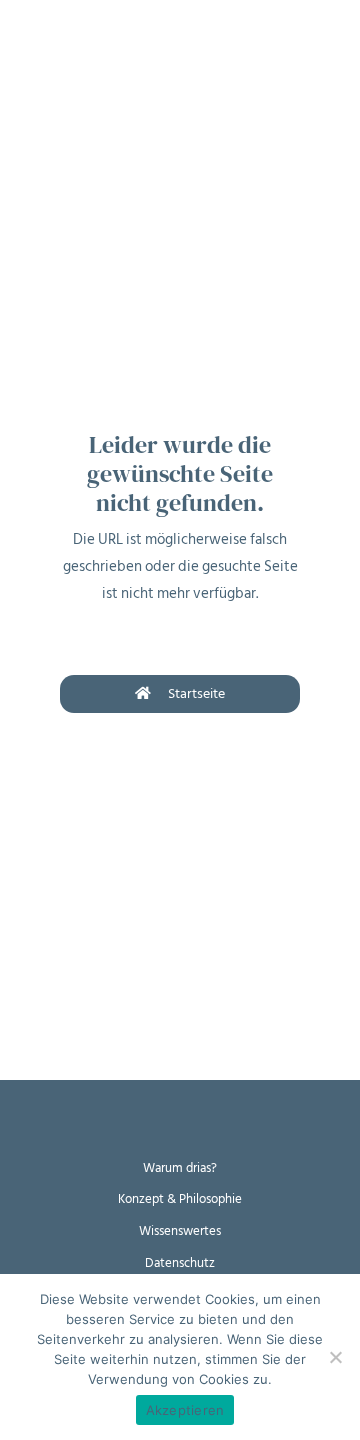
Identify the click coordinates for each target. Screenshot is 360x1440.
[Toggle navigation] (30, 29)
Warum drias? (180, 1168)
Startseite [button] (196, 693)
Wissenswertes (180, 1231)
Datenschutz (180, 1263)
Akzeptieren (185, 1410)
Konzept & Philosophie (180, 1199)
